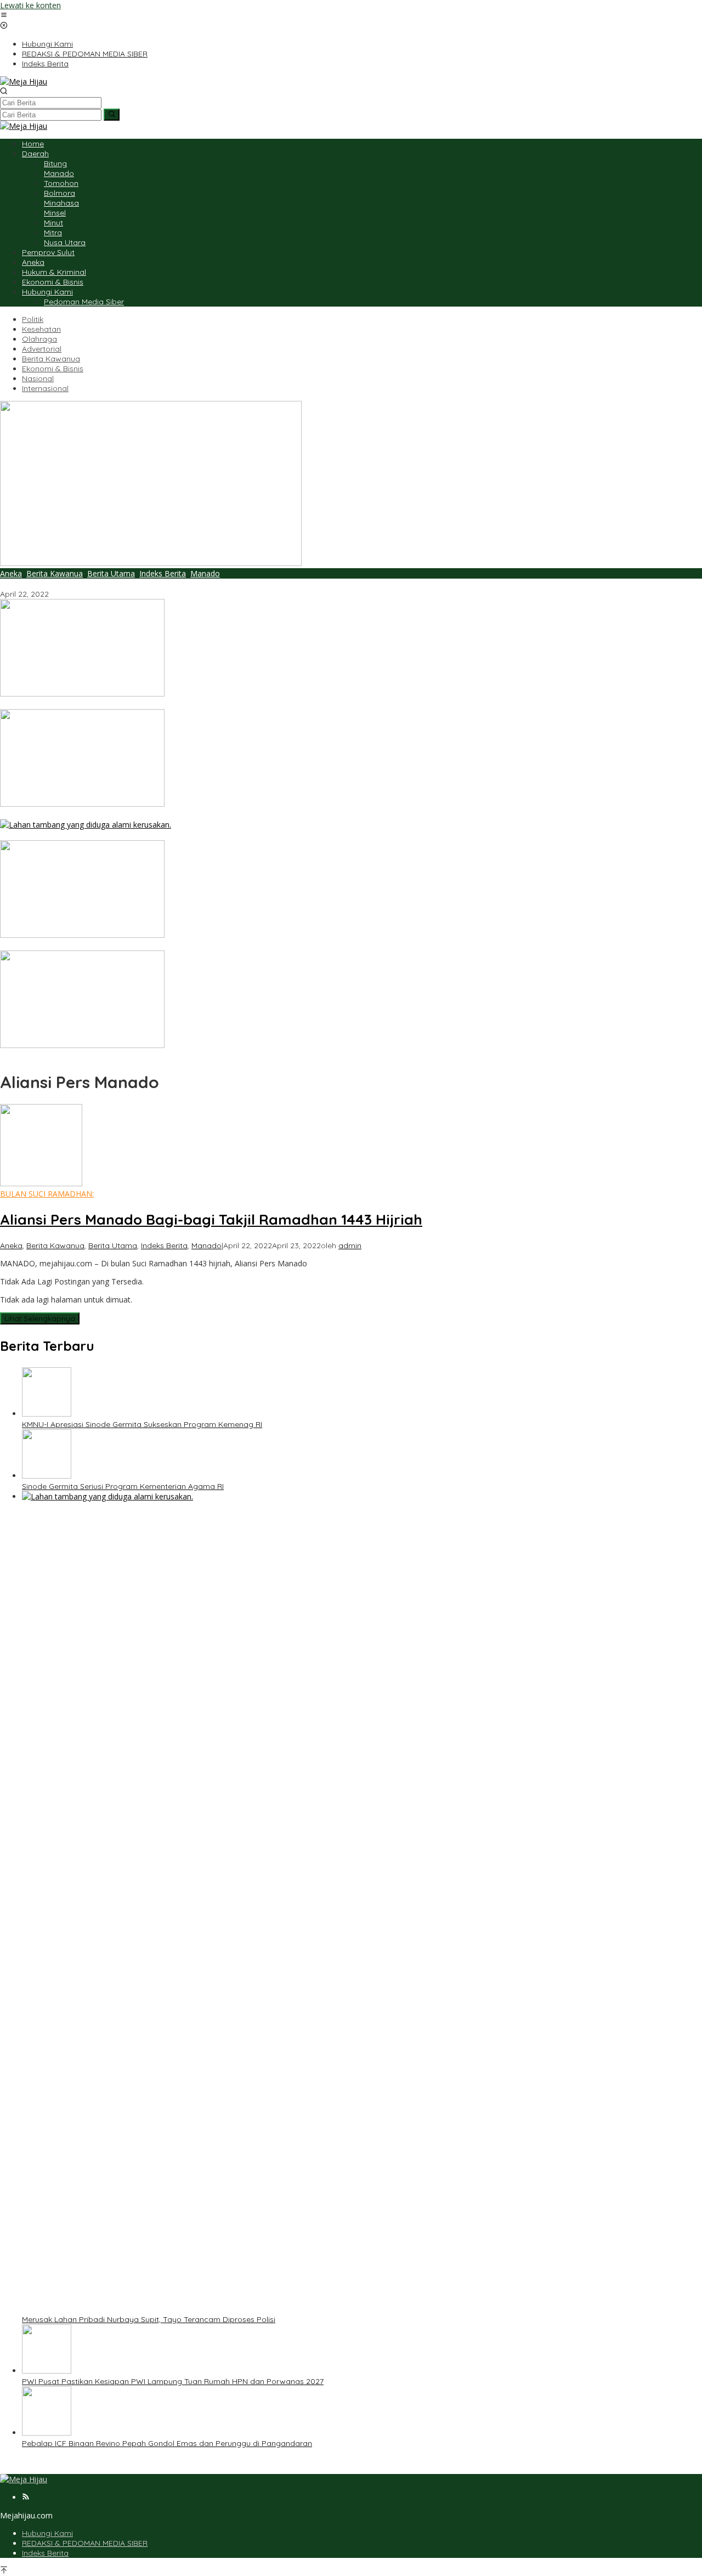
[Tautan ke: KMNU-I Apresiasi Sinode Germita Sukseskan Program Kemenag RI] (82, 693)
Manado (205, 573)
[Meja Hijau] (24, 81)
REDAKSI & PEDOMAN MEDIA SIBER (85, 2543)
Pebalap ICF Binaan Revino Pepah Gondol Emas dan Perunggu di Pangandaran (145, 1056)
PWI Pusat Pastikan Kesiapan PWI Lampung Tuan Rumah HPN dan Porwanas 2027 (151, 946)
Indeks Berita (163, 573)
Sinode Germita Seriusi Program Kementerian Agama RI (101, 814)
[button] (112, 115)
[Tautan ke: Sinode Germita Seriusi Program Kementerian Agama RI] (82, 804)
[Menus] (4, 16)
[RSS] (26, 2497)
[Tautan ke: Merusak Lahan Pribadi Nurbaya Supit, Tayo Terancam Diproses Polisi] (86, 825)
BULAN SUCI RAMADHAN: (47, 1194)
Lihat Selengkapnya (40, 1318)
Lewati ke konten (30, 5)
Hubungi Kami (47, 2533)
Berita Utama (111, 573)
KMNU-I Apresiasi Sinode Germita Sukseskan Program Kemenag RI (120, 704)
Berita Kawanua (55, 573)
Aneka (11, 573)
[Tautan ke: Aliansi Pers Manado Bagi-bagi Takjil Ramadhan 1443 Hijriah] (151, 563)
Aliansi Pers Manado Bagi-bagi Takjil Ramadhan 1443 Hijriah (109, 584)
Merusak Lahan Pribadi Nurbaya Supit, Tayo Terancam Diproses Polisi (127, 835)
